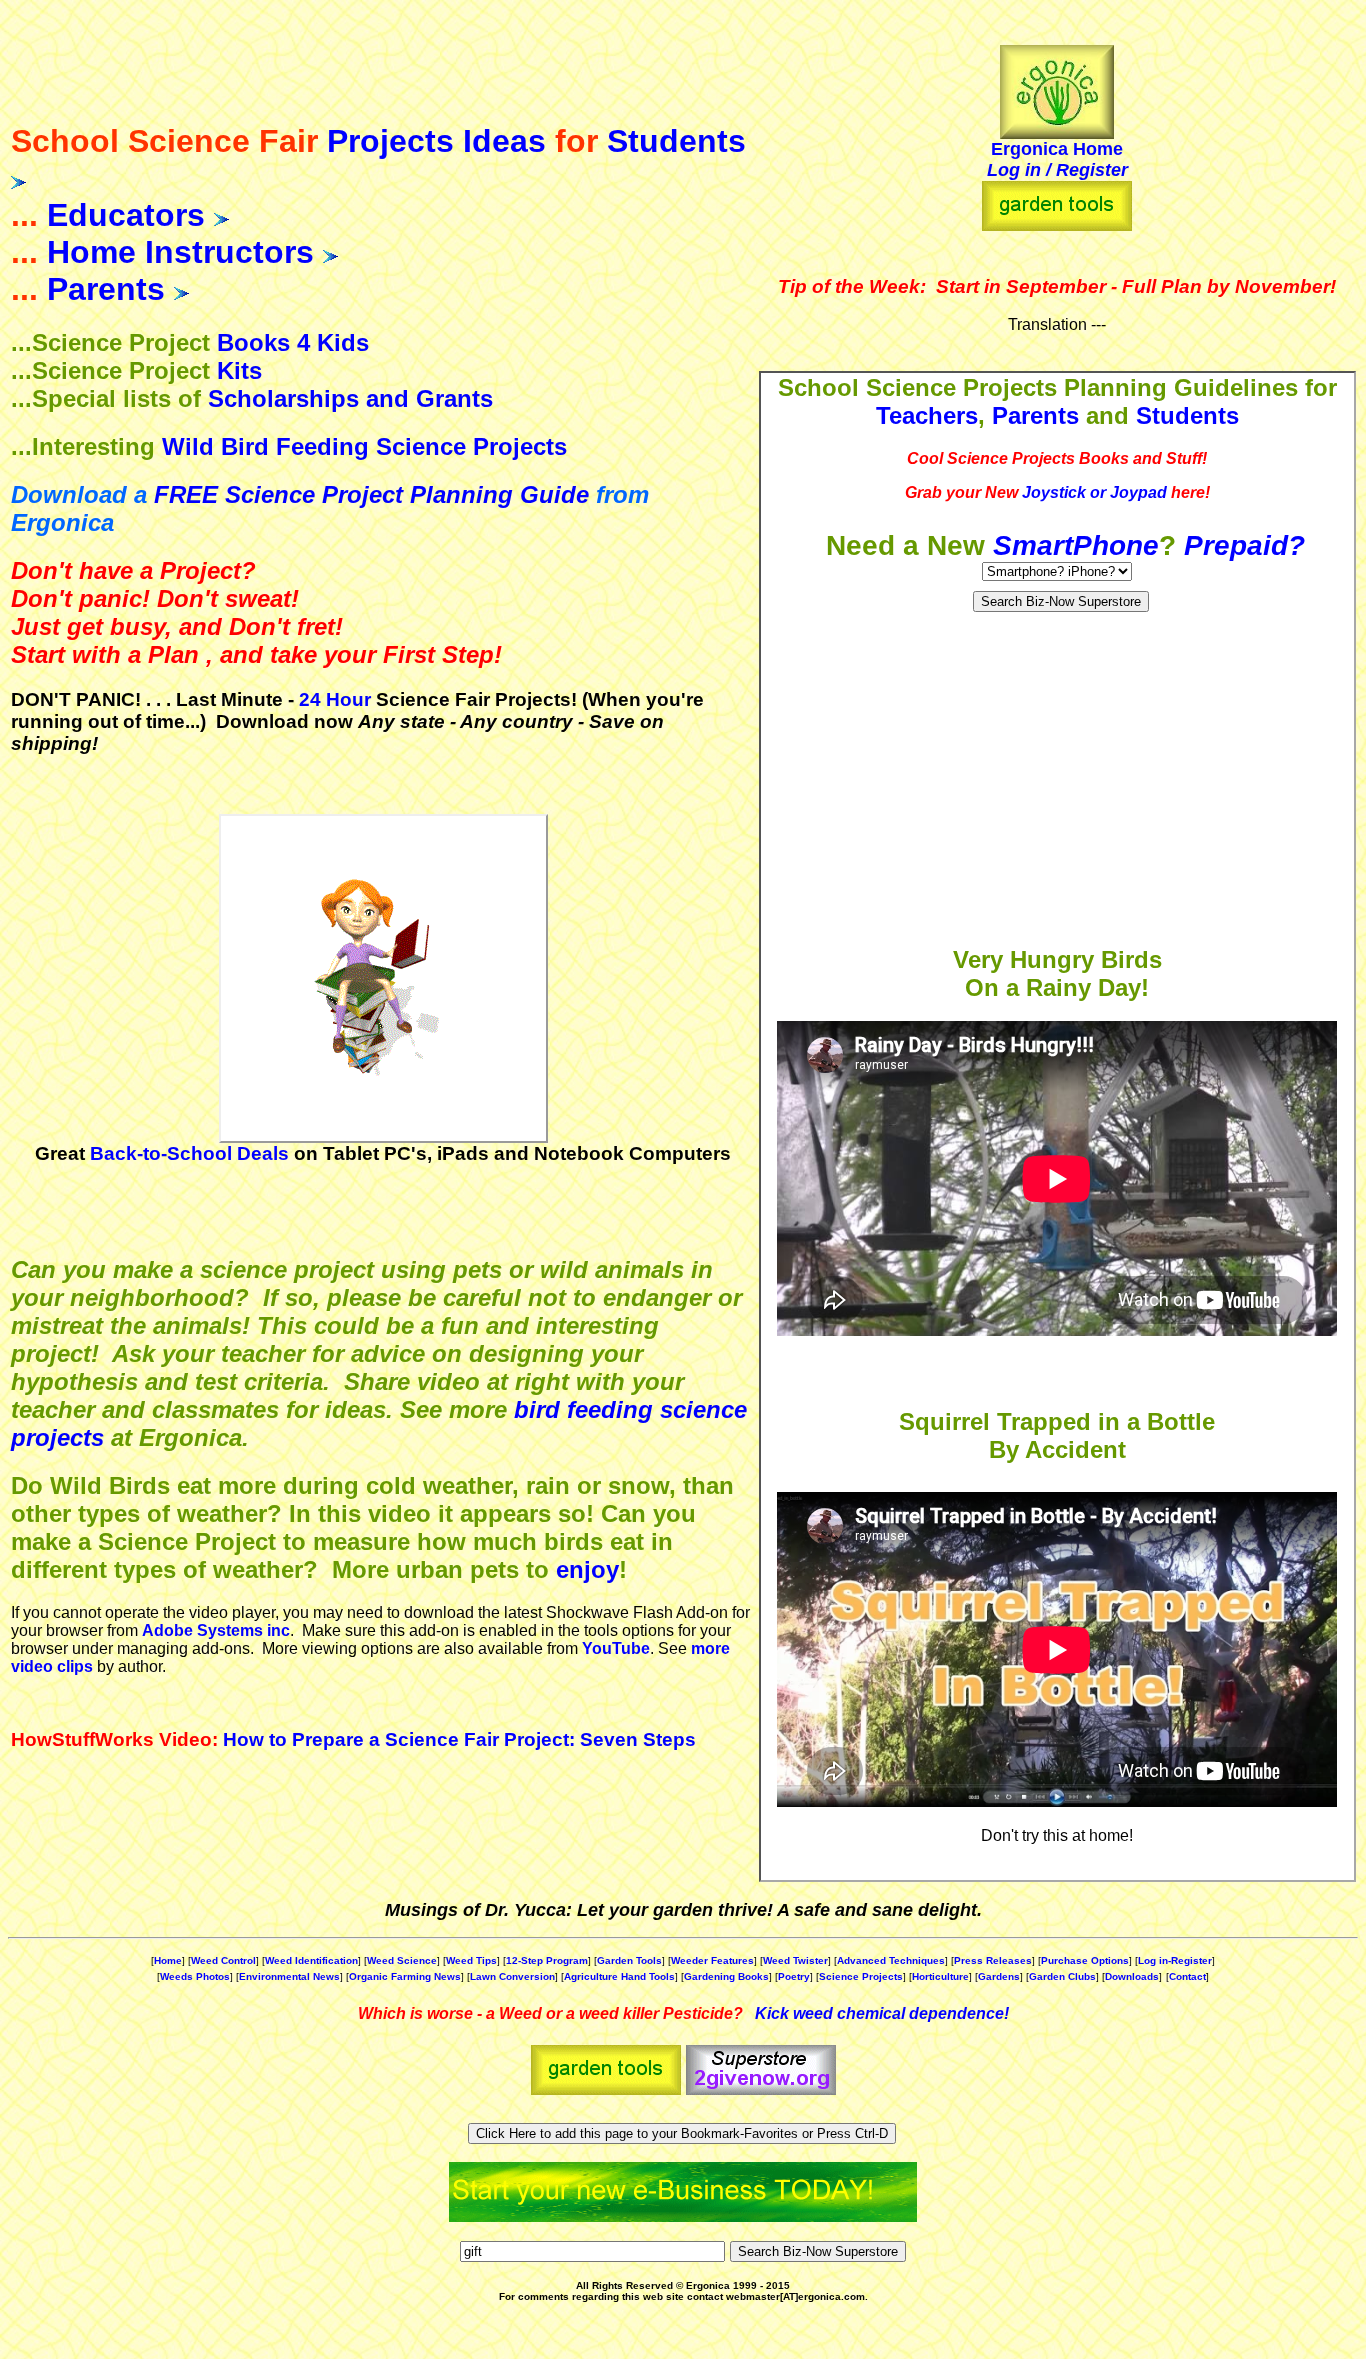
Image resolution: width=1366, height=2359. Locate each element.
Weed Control (223, 1960)
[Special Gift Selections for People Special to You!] (761, 2089)
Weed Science (402, 1960)
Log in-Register (1175, 1960)
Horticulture (940, 1976)
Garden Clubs (1062, 1976)
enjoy (587, 1569)
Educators (126, 215)
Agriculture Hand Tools (619, 1976)
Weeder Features (712, 1960)
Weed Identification (311, 1960)
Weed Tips (471, 1960)
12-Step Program (547, 1960)
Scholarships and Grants (350, 398)
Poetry (794, 1976)
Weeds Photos (195, 1976)
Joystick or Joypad (1094, 492)
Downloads (1132, 1976)
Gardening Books (726, 1976)
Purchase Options (1085, 1960)
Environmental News (289, 1976)
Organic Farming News (405, 1976)
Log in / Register (1057, 170)
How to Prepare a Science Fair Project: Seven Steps (459, 1739)
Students (676, 141)
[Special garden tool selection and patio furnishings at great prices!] (1057, 225)
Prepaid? (1244, 545)
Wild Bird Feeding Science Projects (364, 446)
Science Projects (861, 1976)
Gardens (999, 1976)
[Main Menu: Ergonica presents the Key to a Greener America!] (1057, 86)
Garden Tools (629, 1960)
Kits (239, 370)
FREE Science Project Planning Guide (371, 494)
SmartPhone (1076, 545)
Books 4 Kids (293, 342)
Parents (106, 289)
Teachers (927, 415)
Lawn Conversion (512, 1976)
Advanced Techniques (891, 1960)
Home (168, 1960)
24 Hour (335, 699)
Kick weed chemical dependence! (882, 2013)
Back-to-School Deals (189, 1153)
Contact (1187, 1976)
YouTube (616, 1648)
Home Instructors (180, 252)
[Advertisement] (1057, 782)
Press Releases (993, 1960)
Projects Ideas (436, 141)
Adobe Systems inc (216, 1630)
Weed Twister (795, 1960)
